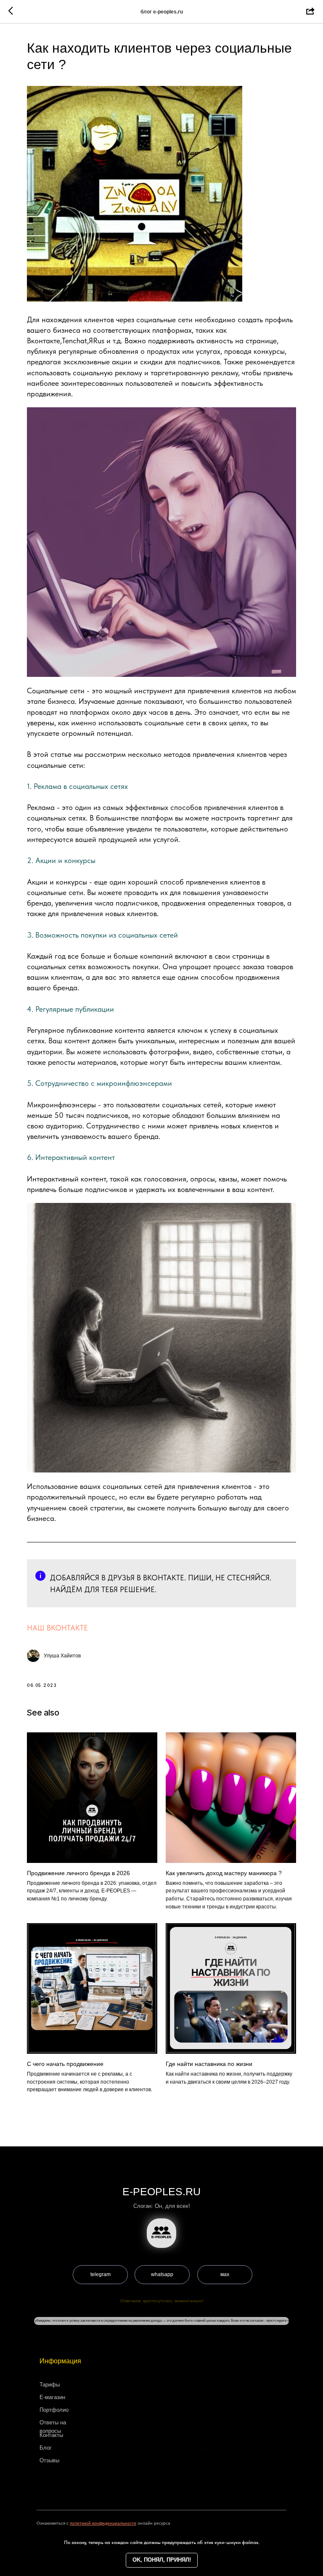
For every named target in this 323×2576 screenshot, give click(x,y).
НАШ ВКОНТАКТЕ (57, 1628)
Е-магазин (52, 2397)
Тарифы (50, 2385)
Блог (46, 2448)
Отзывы (49, 2460)
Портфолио (54, 2410)
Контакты (51, 2435)
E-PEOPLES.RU (161, 2191)
